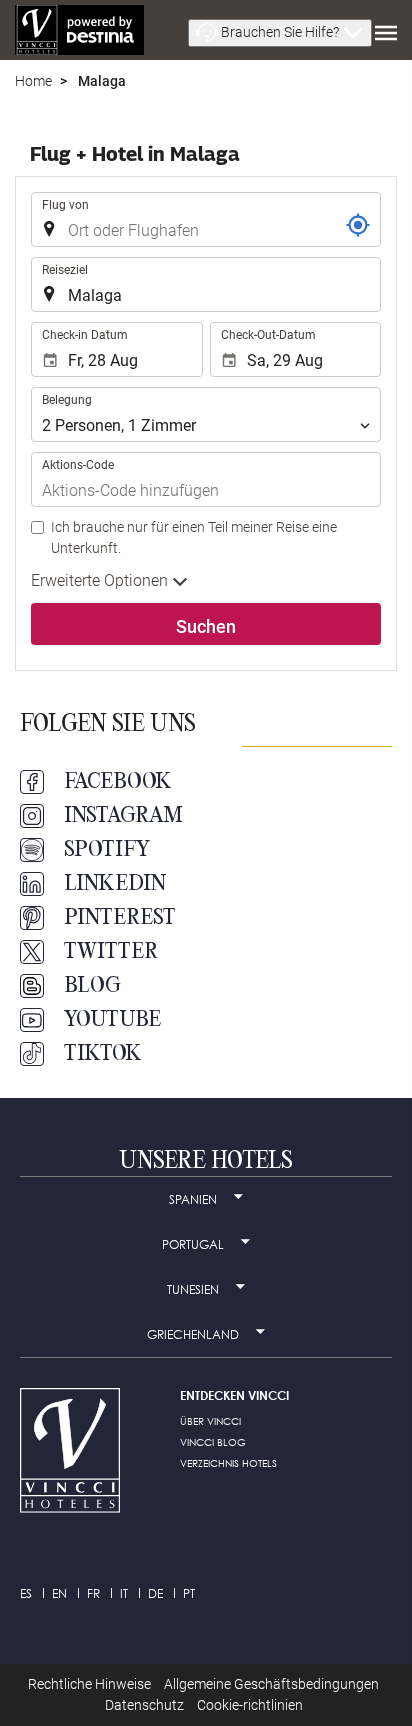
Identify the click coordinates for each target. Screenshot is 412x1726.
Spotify (107, 850)
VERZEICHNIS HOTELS (228, 1463)
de (155, 1593)
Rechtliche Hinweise (89, 1684)
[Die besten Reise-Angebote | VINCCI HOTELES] (79, 30)
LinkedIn (115, 884)
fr (93, 1593)
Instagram (123, 816)
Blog (92, 986)
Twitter (111, 952)
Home (33, 81)
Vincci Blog (213, 1442)
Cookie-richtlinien (250, 1705)
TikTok (103, 1054)
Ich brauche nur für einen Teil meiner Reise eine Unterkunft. (194, 537)
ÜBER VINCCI (210, 1421)
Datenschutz (144, 1705)
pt (189, 1593)
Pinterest (120, 918)
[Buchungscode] (358, 225)
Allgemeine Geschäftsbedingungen (271, 1684)
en (59, 1593)
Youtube (112, 1020)
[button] (280, 33)
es (26, 1593)
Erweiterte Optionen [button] (101, 580)
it (124, 1593)
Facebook (118, 782)
